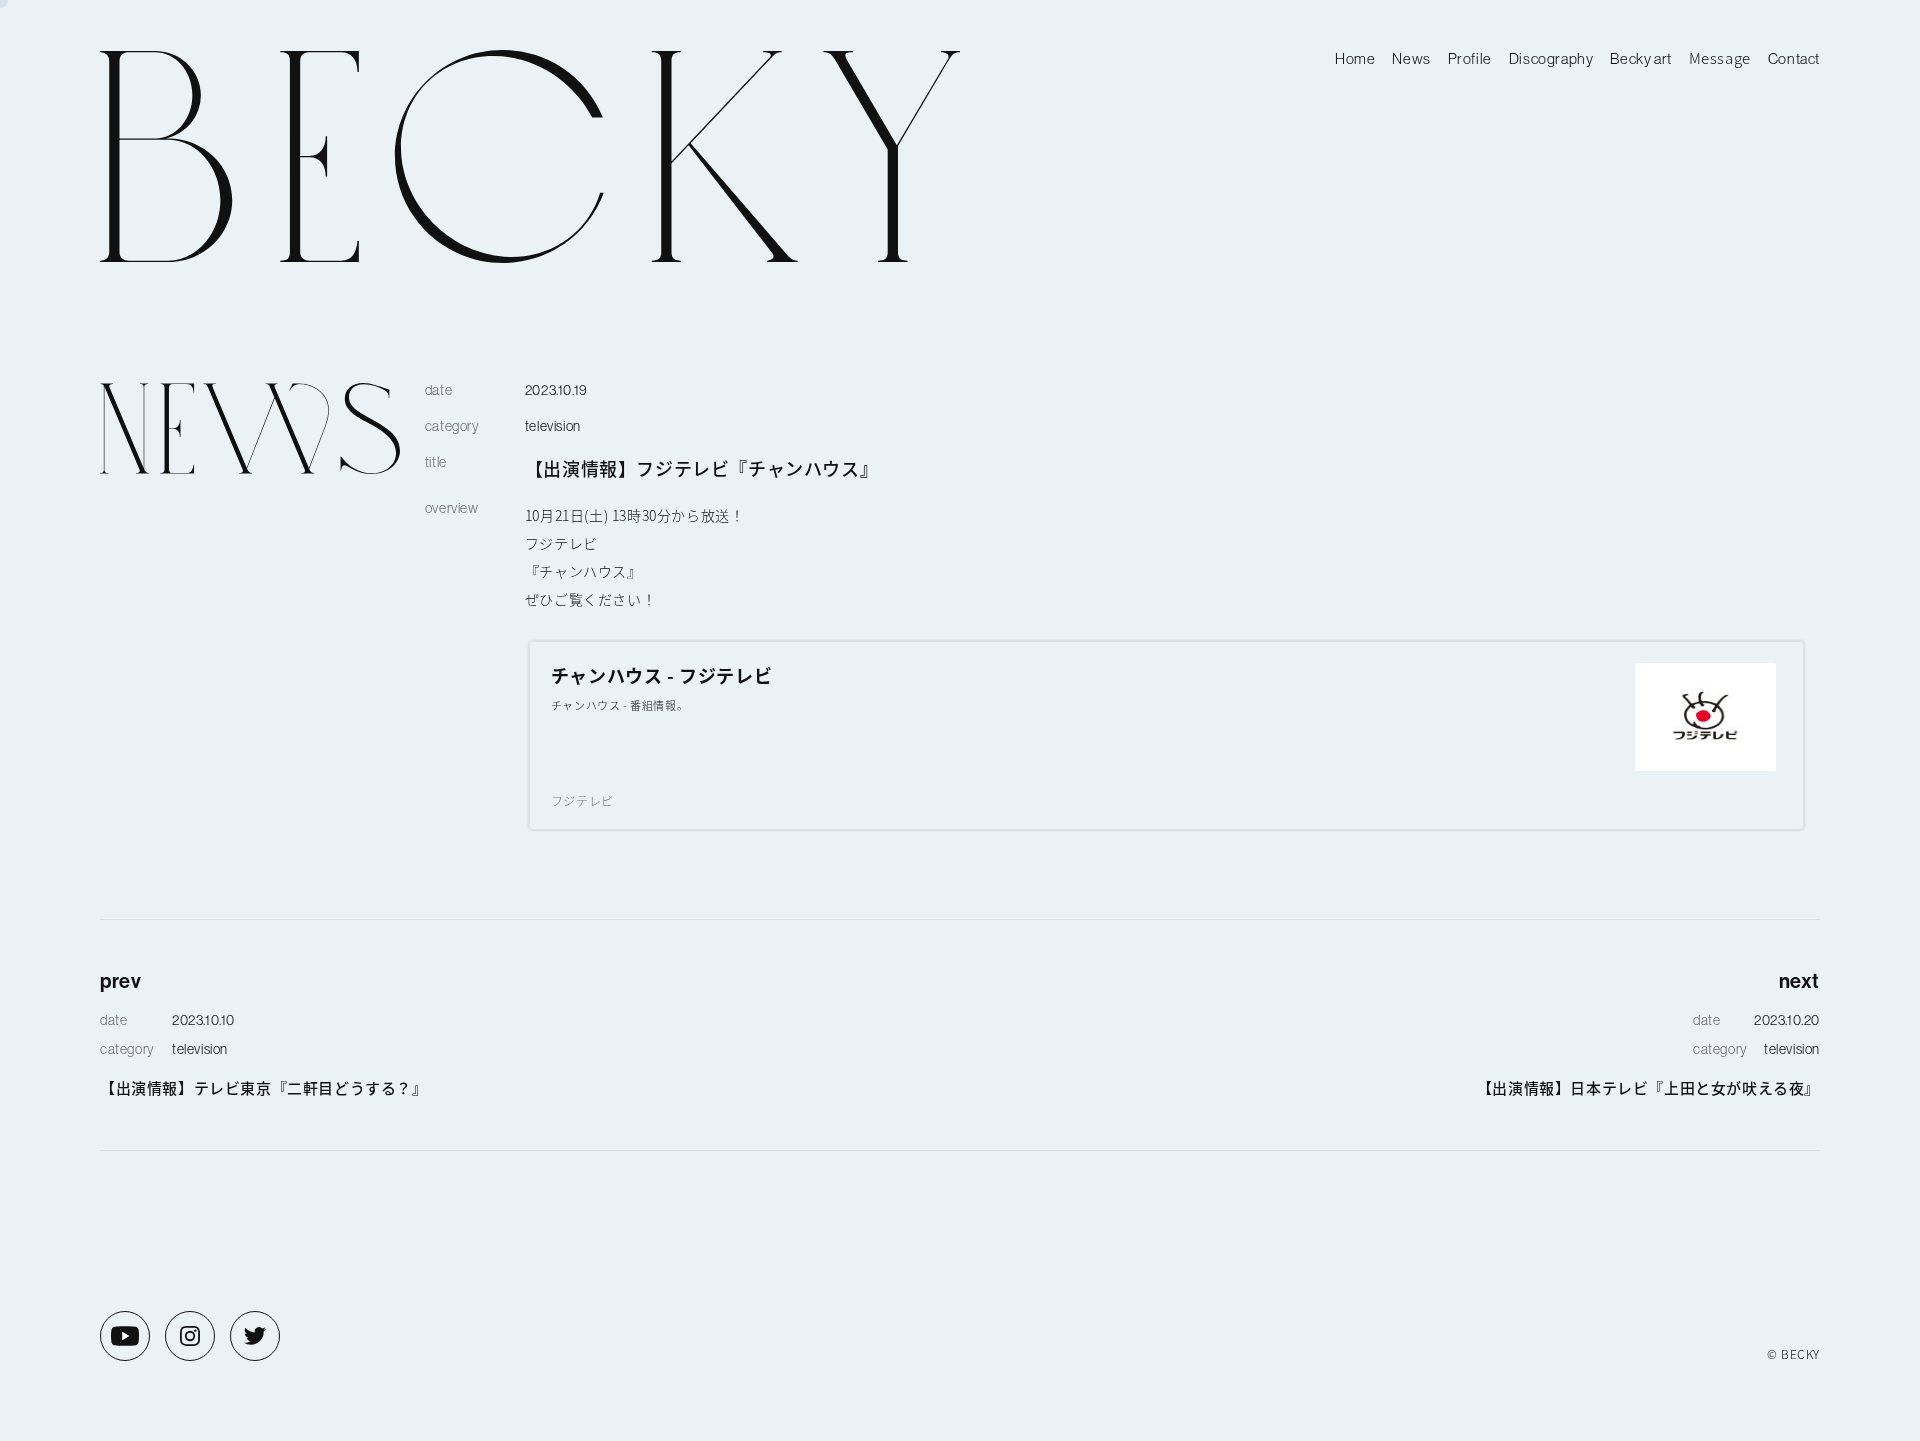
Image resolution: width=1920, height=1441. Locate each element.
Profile (1470, 58)
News (1411, 58)
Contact (1794, 58)
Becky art (1640, 58)
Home (1355, 58)
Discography (1551, 58)
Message (1720, 57)
